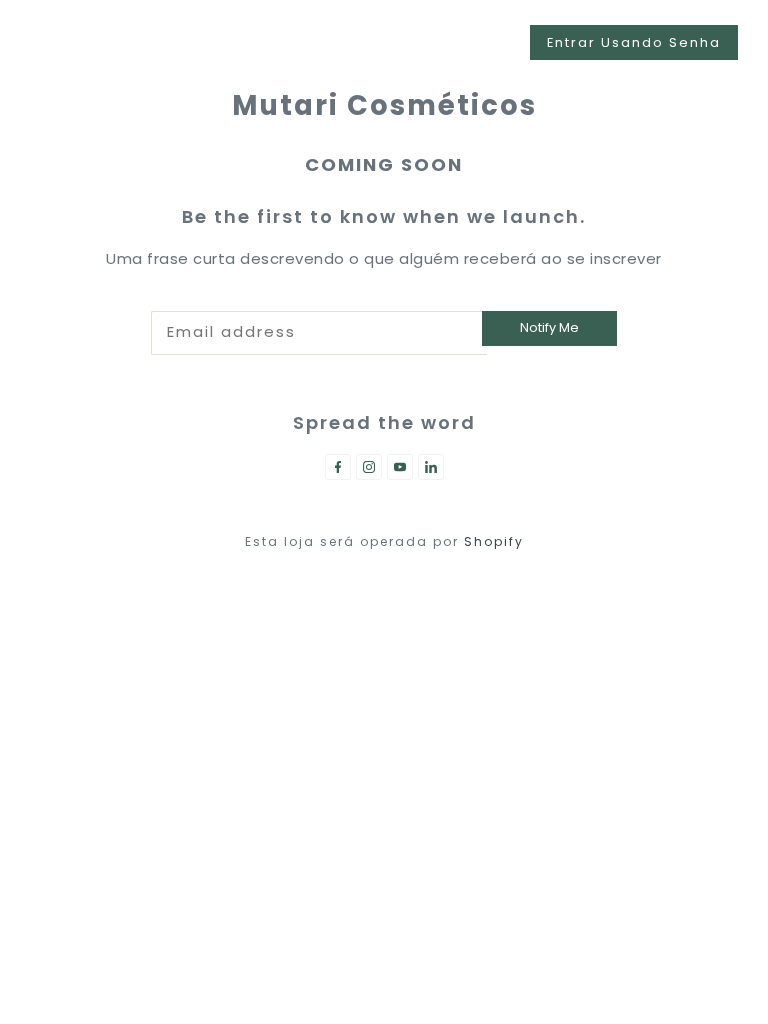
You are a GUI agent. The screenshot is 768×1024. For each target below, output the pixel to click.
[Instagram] (369, 467)
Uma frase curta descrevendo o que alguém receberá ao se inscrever (384, 258)
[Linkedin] (431, 467)
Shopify (494, 541)
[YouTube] (400, 467)
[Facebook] (338, 467)
